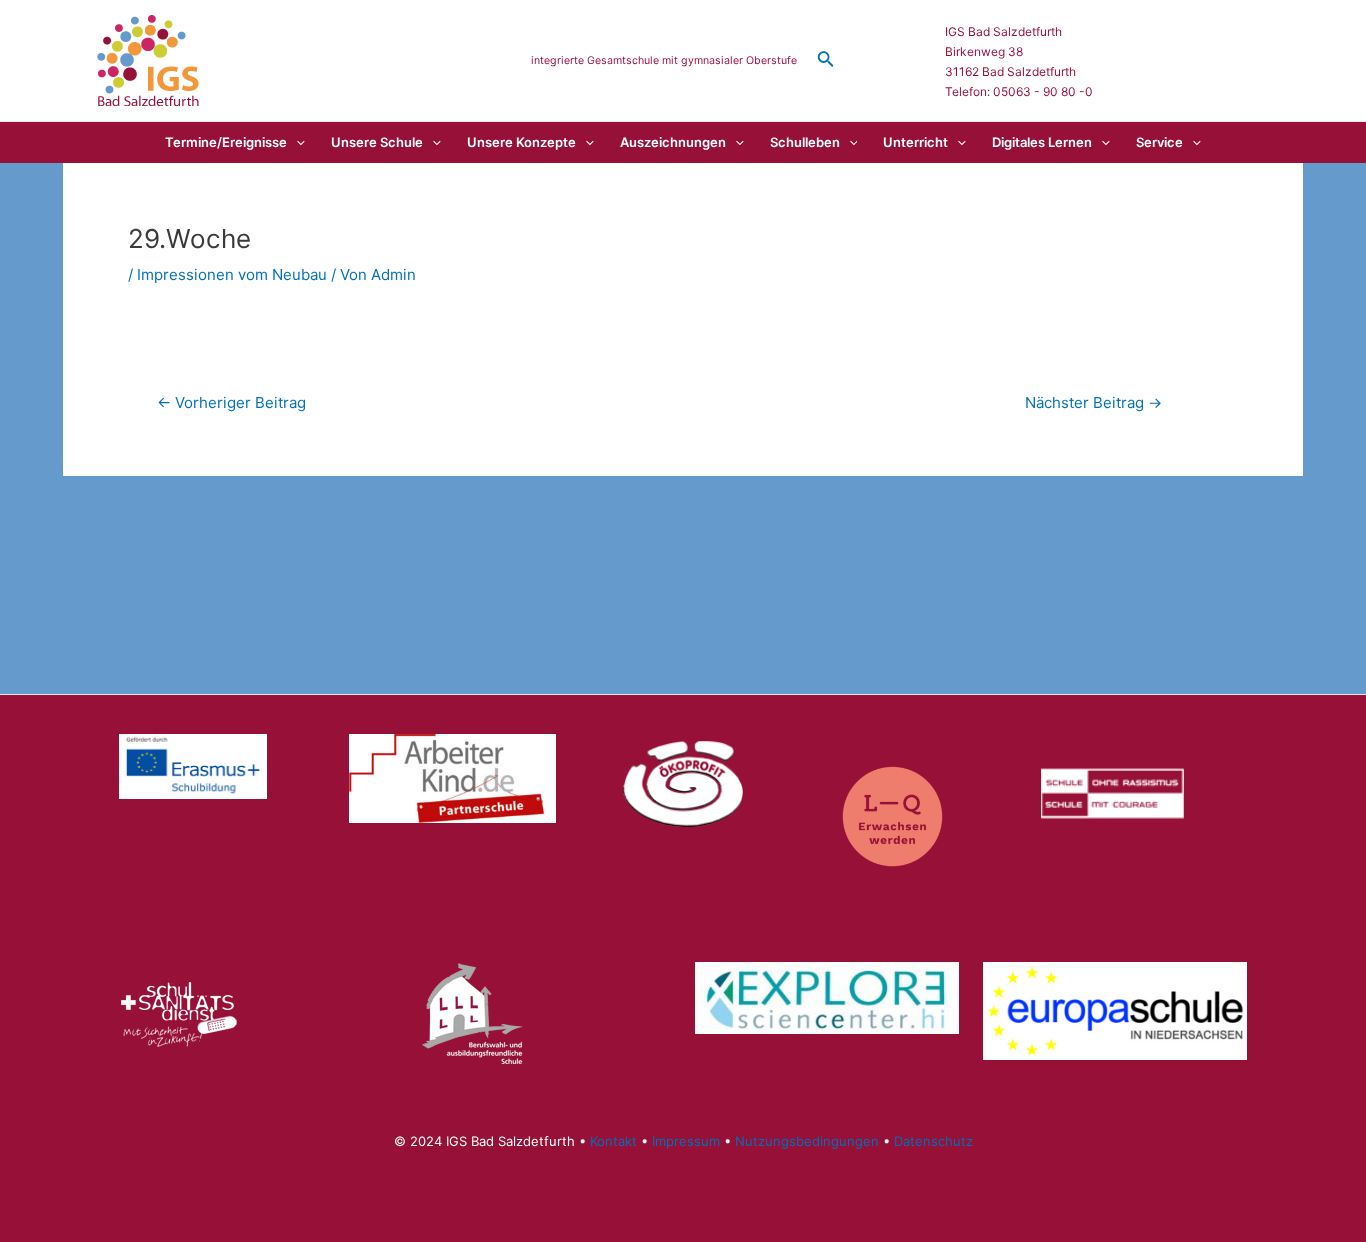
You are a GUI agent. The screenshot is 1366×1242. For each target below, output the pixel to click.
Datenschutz (933, 1141)
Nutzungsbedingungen (807, 1141)
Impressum (686, 1141)
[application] (296, 142)
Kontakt (613, 1141)
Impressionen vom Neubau (232, 274)
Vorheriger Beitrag (231, 402)
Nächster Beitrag (1093, 402)
